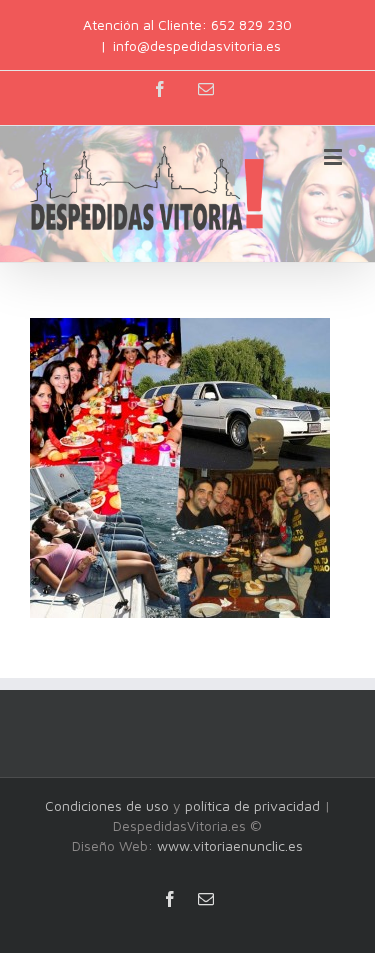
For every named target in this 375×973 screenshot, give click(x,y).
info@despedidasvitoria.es (197, 45)
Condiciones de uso (107, 805)
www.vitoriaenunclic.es (230, 845)
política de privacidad (252, 805)
